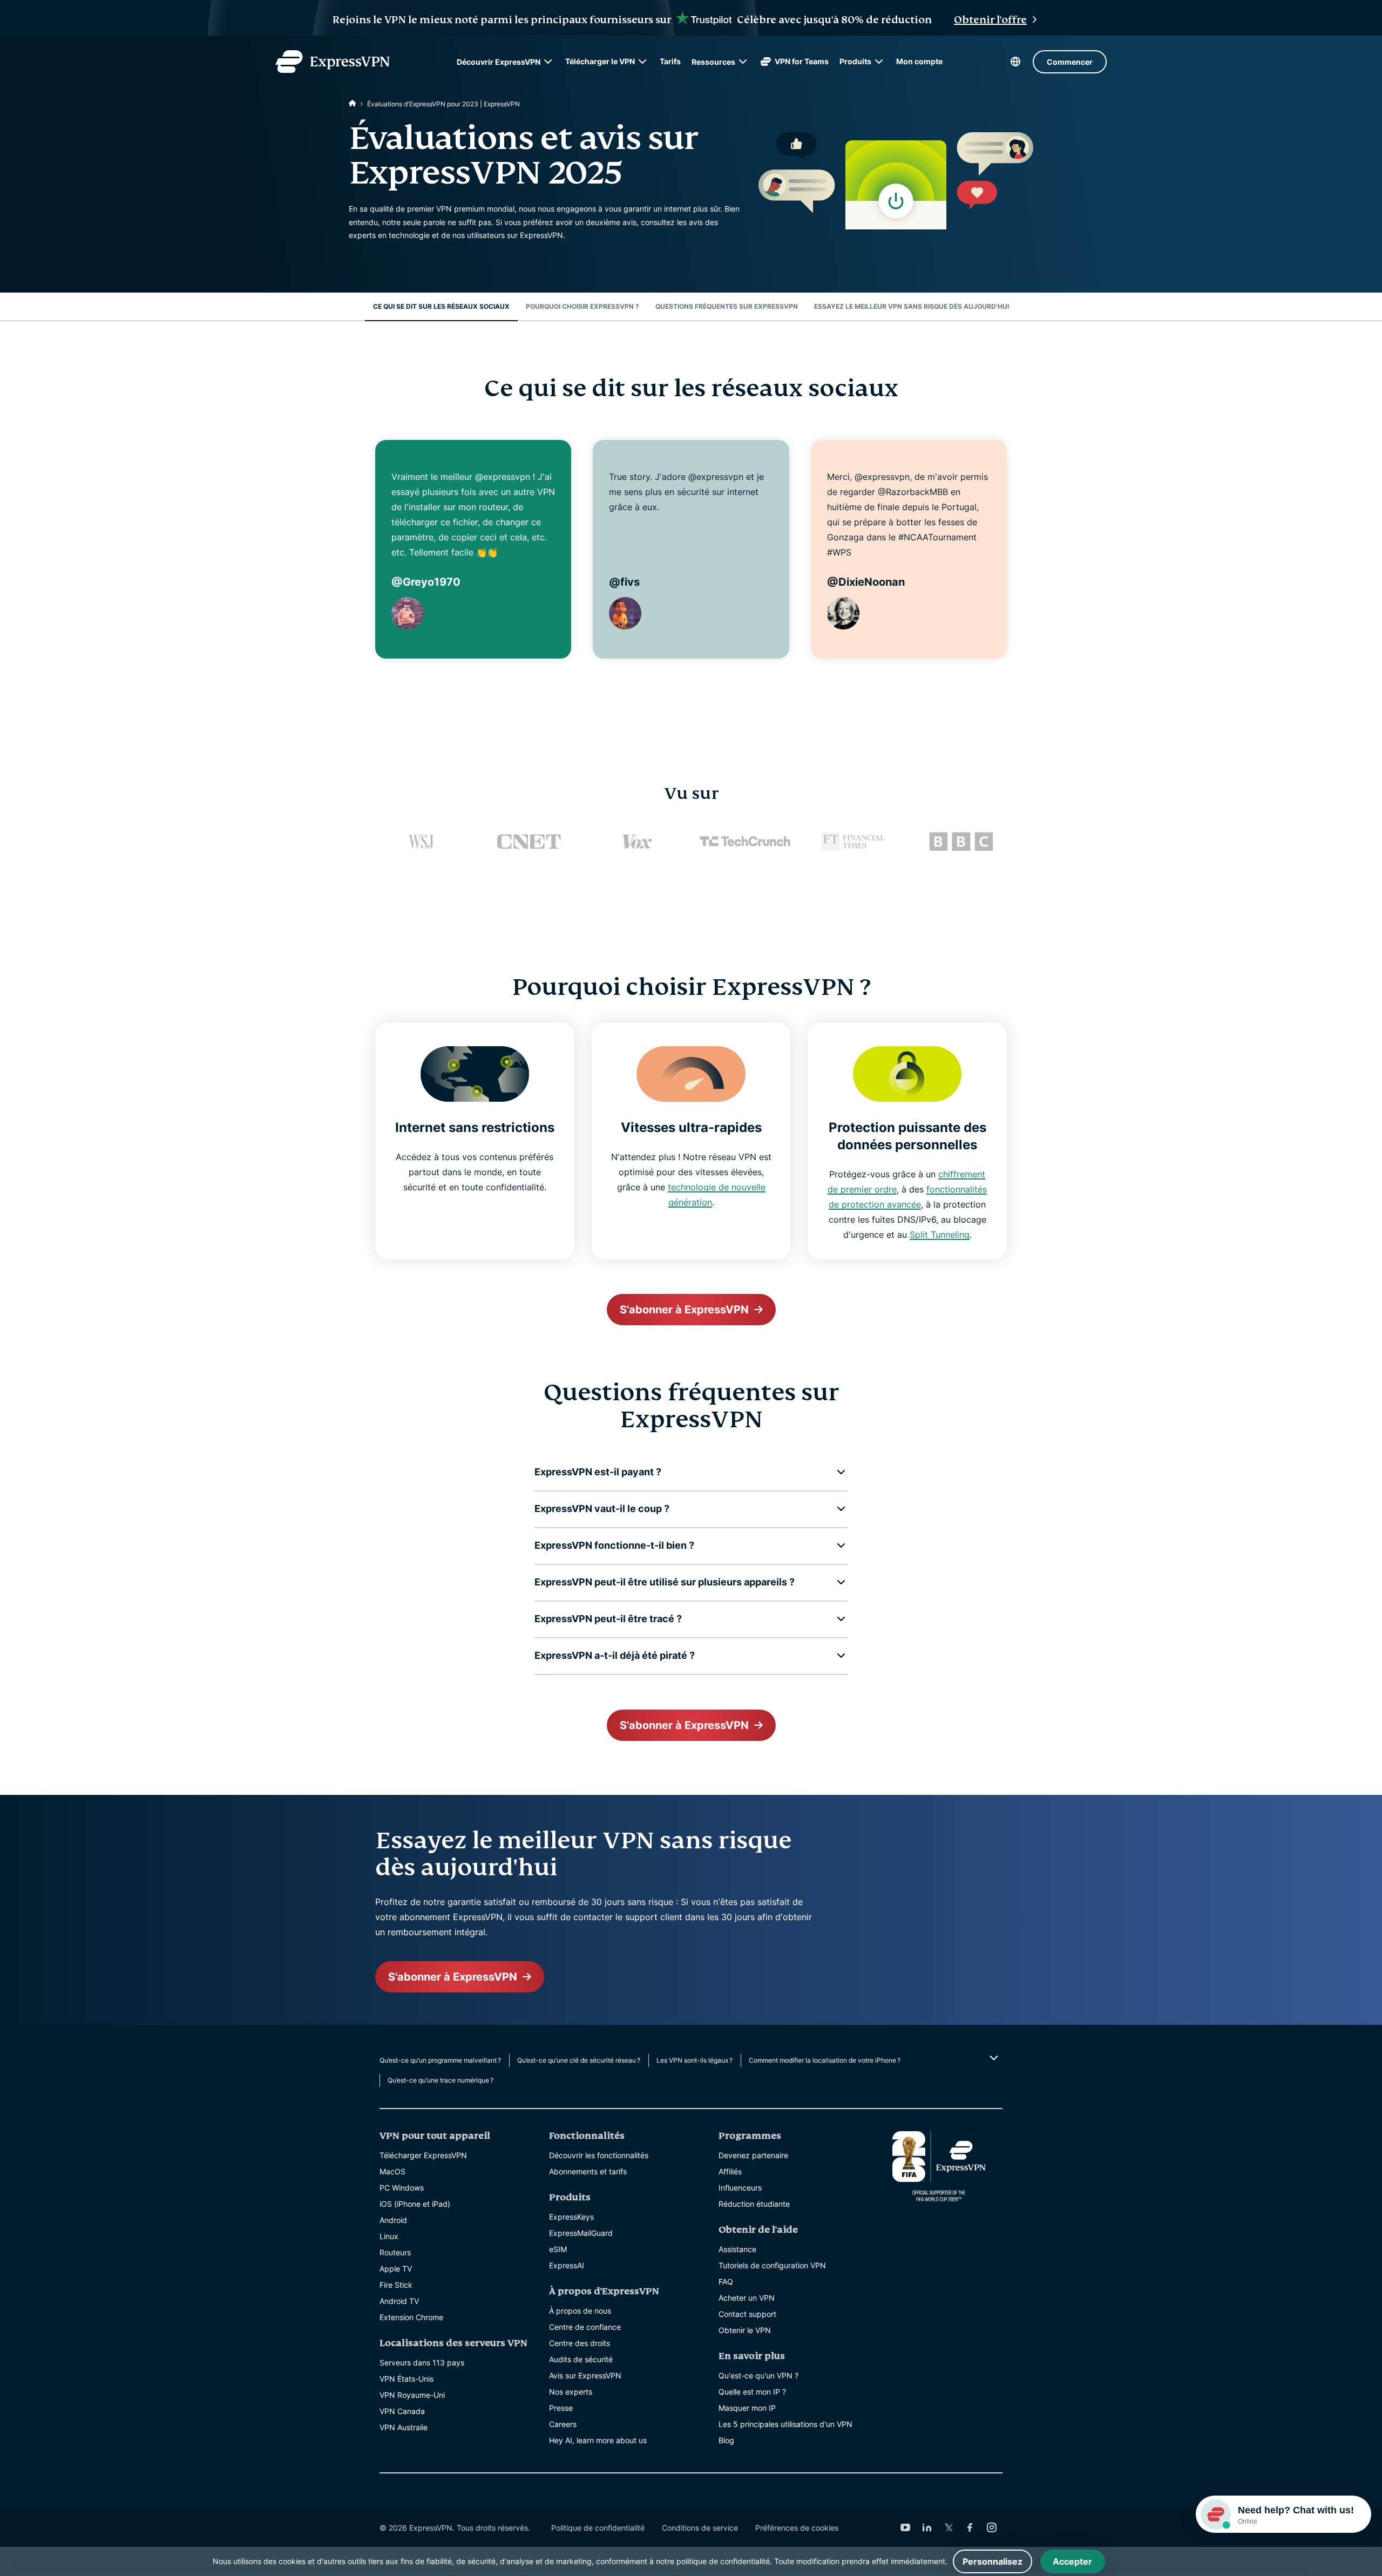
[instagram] (992, 2527)
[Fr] (353, 104)
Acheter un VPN (747, 2298)
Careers (563, 2424)
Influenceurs (740, 2188)
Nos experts (571, 2392)
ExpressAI (567, 2265)
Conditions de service (700, 2528)
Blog (726, 2440)
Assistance (737, 2249)
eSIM (558, 2249)
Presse (561, 2408)
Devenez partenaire (753, 2155)
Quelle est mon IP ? (752, 2392)
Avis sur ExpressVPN (585, 2375)
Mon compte (919, 61)
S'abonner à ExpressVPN (684, 1310)
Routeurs (395, 2252)
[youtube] (905, 2527)
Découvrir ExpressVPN (499, 62)
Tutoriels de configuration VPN (772, 2265)
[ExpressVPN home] (333, 62)
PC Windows (402, 2188)
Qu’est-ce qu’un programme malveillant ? (440, 2060)
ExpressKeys (571, 2217)
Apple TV (396, 2269)
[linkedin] (927, 2527)
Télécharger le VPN (600, 61)
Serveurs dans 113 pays (422, 2363)
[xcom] (949, 2527)
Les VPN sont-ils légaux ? (695, 2060)
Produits (855, 61)
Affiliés (730, 2171)
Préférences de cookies (797, 2528)
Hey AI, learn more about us (598, 2440)
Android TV (399, 2301)
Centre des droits (580, 2343)
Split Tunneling (940, 1235)
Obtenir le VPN (745, 2330)
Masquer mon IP (747, 2408)
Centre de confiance (585, 2327)
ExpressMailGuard (581, 2233)
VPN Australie (404, 2427)
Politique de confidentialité (598, 2528)
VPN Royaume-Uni (412, 2395)
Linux (389, 2236)
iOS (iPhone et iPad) (415, 2204)
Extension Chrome (411, 2317)
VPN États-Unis (407, 2379)
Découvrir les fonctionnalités (599, 2155)
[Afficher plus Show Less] (993, 2058)
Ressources (713, 62)
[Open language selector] (1015, 62)
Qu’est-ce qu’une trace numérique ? (441, 2080)
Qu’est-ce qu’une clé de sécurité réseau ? (579, 2060)
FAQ (726, 2282)
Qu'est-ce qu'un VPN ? (758, 2375)
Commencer (1070, 62)
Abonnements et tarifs (588, 2171)
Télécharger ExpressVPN (423, 2155)
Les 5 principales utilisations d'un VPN (785, 2424)
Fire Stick (396, 2285)
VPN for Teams (802, 61)
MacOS (392, 2171)
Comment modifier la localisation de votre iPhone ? (825, 2060)
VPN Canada (402, 2411)
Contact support (747, 2314)
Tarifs (670, 61)
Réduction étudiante (754, 2204)
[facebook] (970, 2527)
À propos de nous (580, 2311)
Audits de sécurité (581, 2359)
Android (393, 2220)
